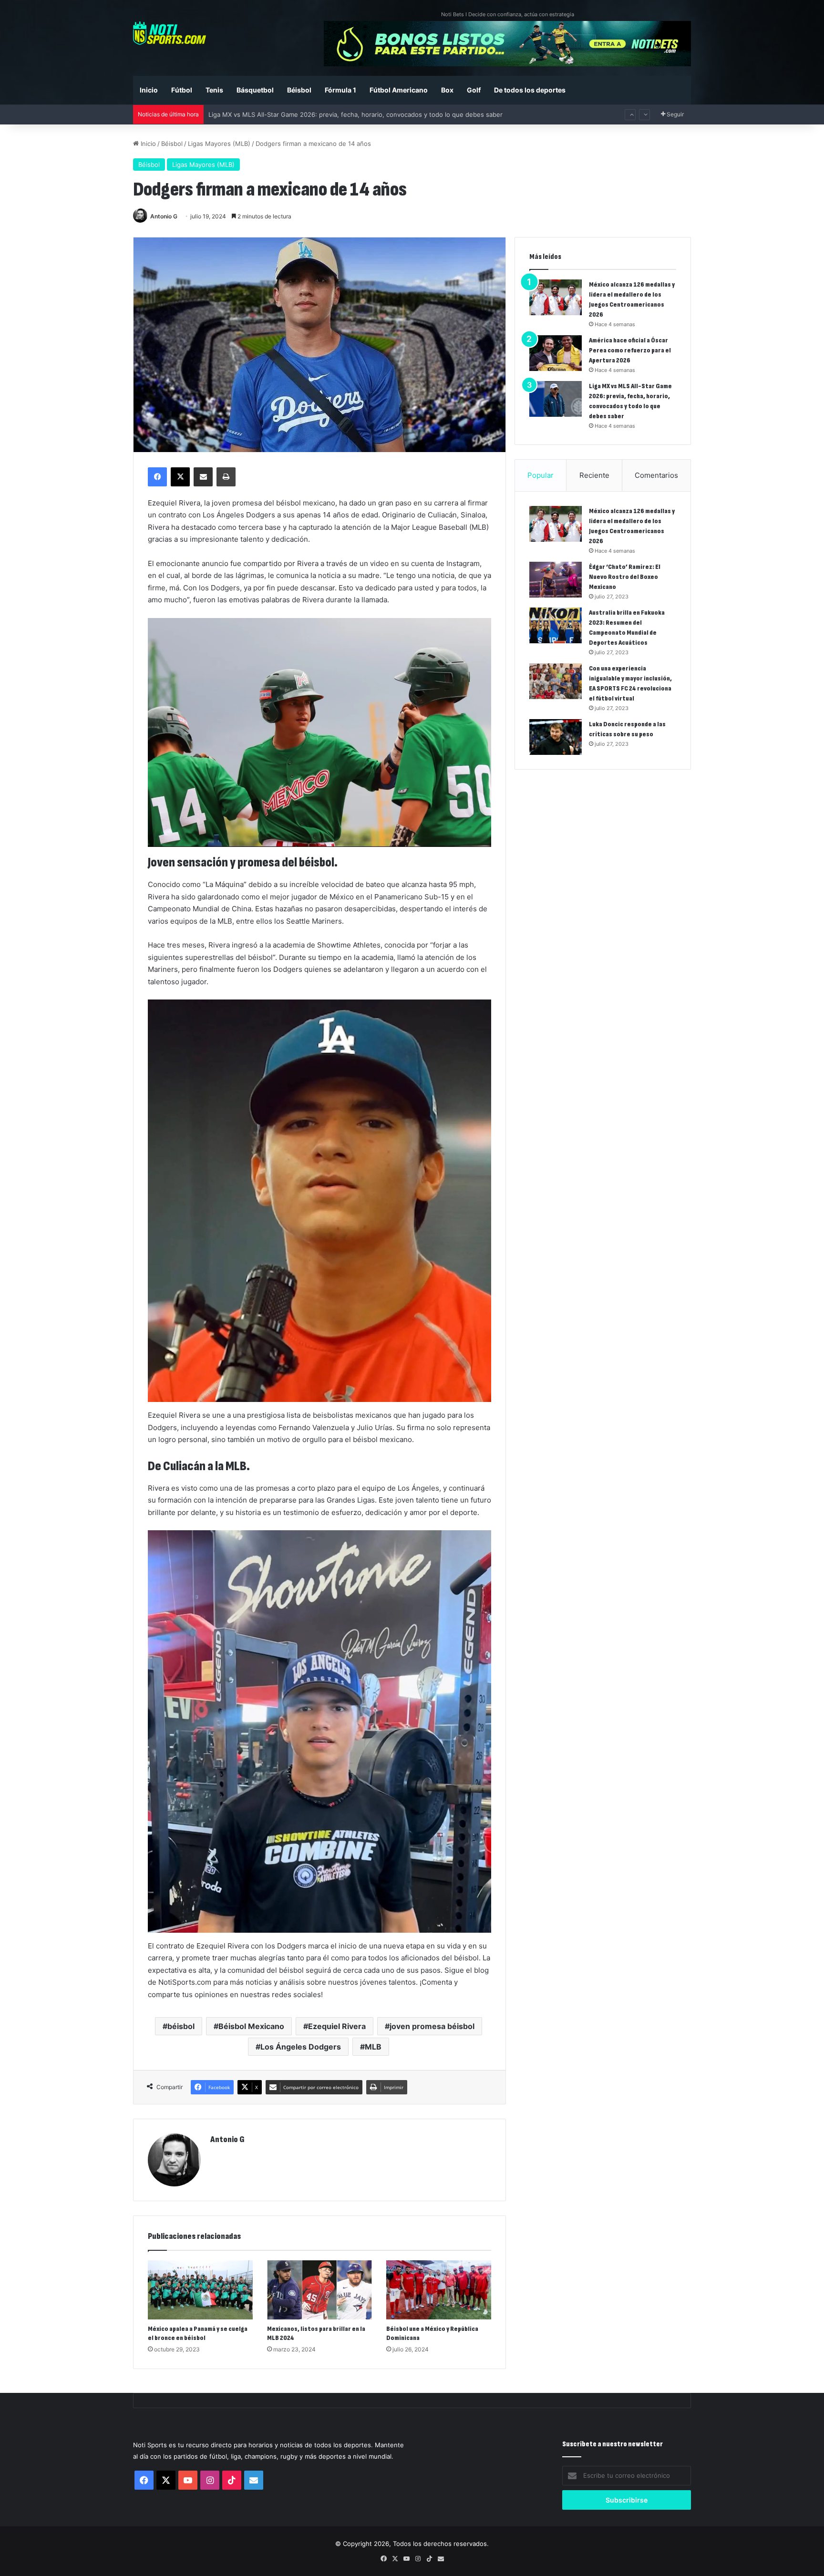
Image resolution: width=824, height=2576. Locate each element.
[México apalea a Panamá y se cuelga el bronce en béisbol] (200, 2290)
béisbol (181, 2026)
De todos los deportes (530, 90)
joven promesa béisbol (432, 2026)
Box (447, 90)
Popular (541, 475)
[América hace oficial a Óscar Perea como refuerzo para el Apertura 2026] (556, 353)
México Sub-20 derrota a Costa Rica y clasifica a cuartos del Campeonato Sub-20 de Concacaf (349, 105)
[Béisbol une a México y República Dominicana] (439, 2290)
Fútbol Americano (399, 90)
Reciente (594, 475)
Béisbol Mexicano (251, 2026)
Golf (474, 90)
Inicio (149, 90)
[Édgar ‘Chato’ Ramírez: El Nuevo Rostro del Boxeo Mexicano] (556, 580)
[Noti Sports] (170, 33)
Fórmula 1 (340, 90)
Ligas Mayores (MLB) (219, 144)
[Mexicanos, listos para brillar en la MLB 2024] (319, 2290)
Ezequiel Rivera (337, 2026)
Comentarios (656, 475)
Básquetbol (255, 90)
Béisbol (299, 90)
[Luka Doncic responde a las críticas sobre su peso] (556, 737)
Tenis (214, 90)
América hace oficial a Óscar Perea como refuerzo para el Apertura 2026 (630, 350)
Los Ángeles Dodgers (301, 2047)
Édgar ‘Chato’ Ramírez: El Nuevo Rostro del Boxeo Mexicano (625, 577)
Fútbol (182, 90)
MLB (373, 2047)
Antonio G (164, 216)
